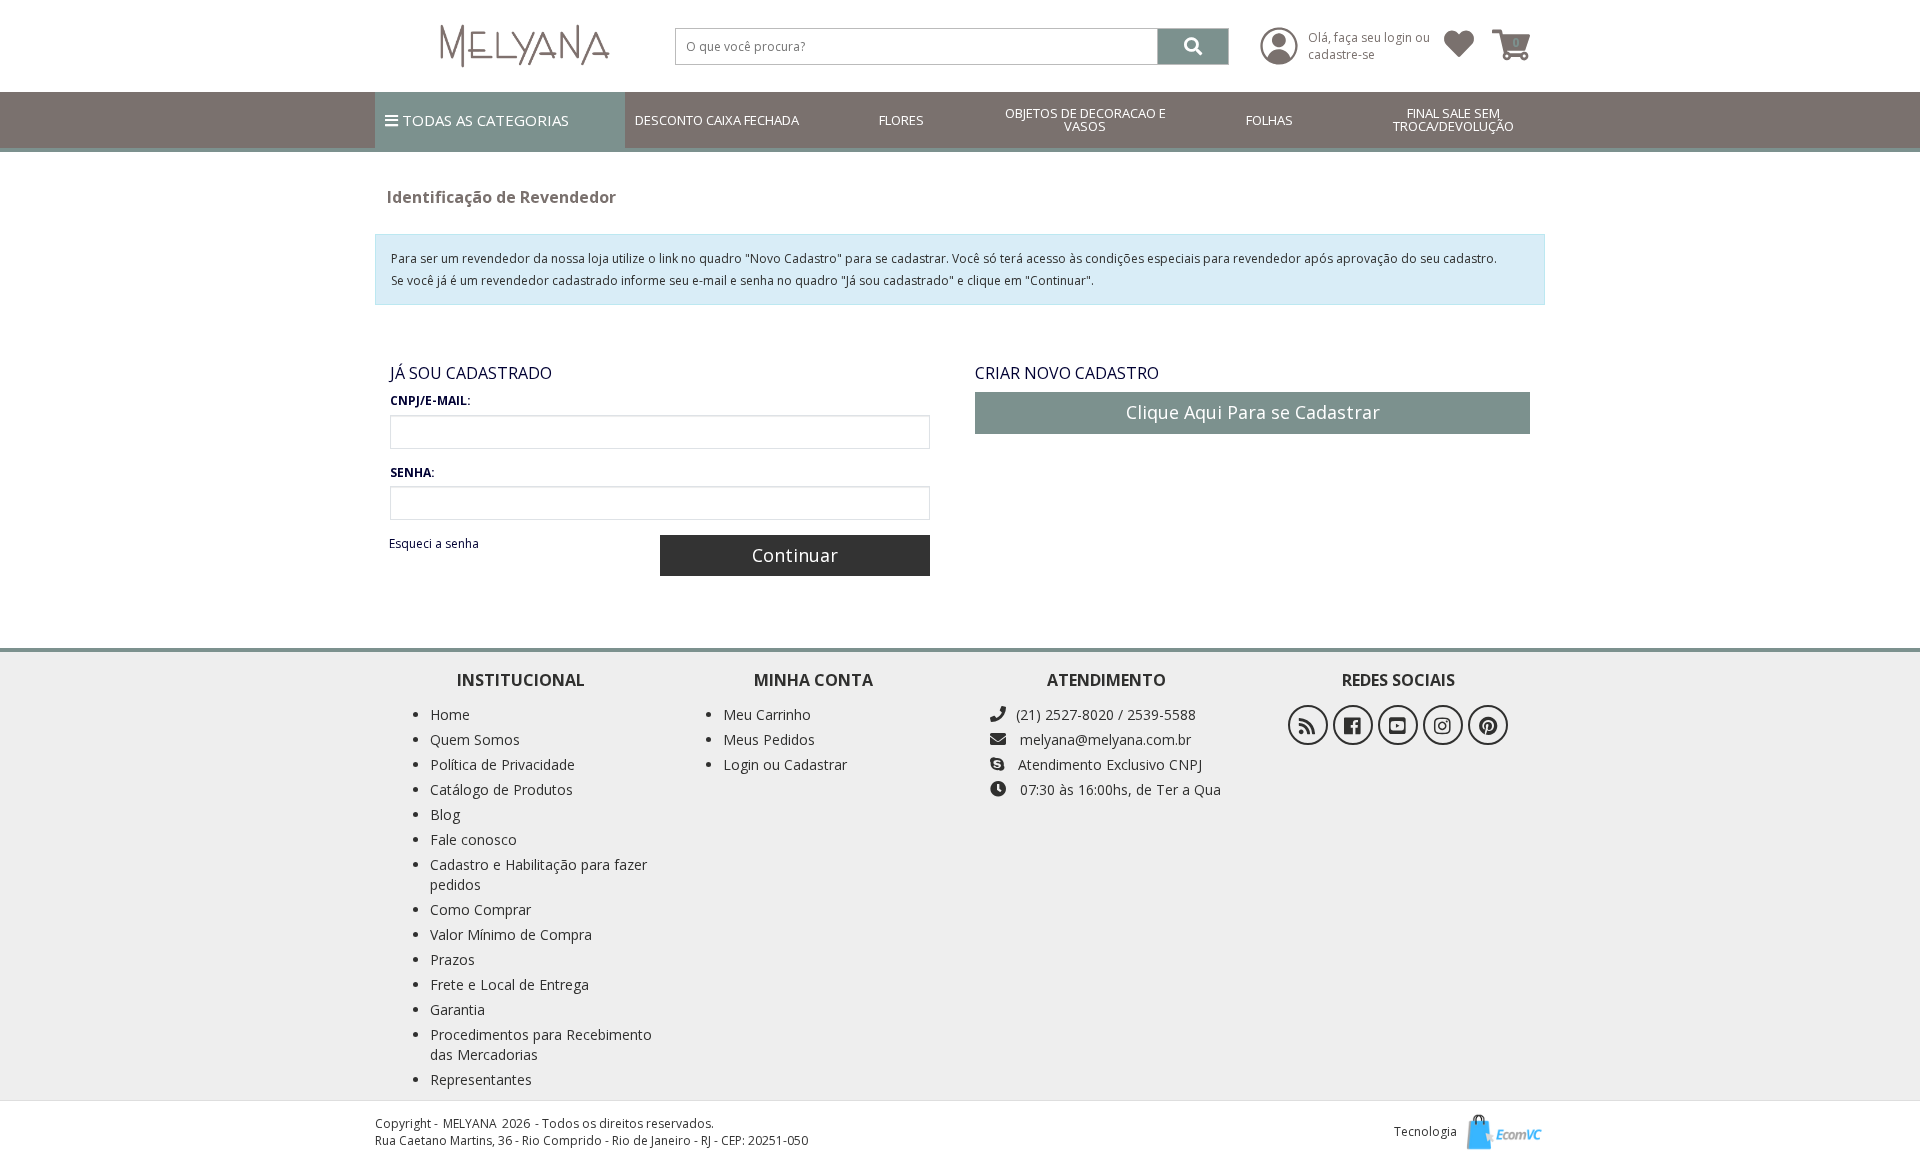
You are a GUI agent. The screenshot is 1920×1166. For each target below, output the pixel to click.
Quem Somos (475, 739)
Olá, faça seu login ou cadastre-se (1369, 46)
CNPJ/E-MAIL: (430, 400)
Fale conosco (473, 839)
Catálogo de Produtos (501, 789)
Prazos (452, 959)
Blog (445, 814)
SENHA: (412, 472)
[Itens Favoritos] (1459, 46)
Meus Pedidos (769, 739)
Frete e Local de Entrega (509, 984)
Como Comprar (480, 909)
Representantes (481, 1079)
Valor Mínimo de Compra (511, 934)
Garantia (457, 1009)
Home (450, 714)
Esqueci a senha (434, 543)
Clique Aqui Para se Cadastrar (1253, 412)
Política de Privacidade (502, 764)
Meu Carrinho (767, 714)
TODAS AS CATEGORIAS (483, 120)
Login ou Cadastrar (785, 764)
